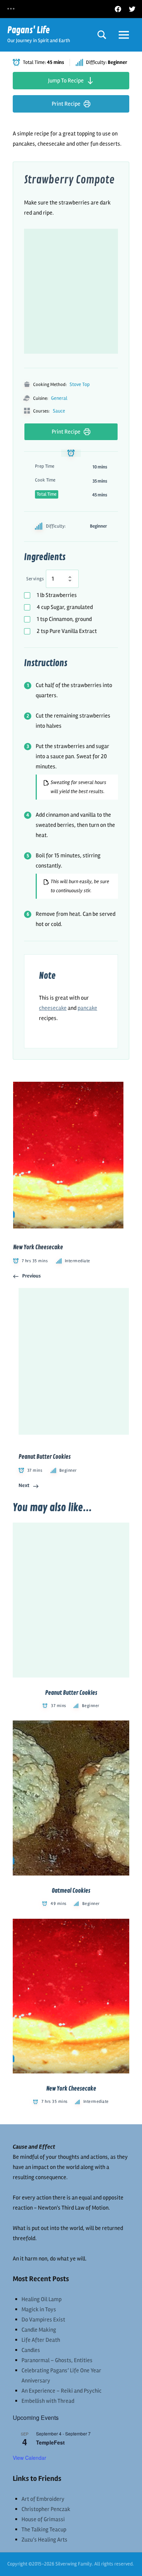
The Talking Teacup (44, 2530)
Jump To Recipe (66, 81)
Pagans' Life (29, 30)
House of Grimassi (43, 2519)
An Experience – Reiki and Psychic (62, 2391)
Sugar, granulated (65, 607)
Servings (35, 579)
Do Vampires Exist (43, 2320)
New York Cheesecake (71, 2089)
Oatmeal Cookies (71, 1891)
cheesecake (53, 1008)
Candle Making (39, 2330)
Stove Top (80, 384)
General (59, 398)
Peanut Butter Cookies (71, 1693)
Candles (31, 2350)
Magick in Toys (39, 2309)
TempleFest (50, 2442)
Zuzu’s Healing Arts (44, 2540)
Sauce (59, 411)
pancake (87, 1008)
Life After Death (41, 2340)
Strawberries (57, 595)
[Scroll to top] (127, 2561)
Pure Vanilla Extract (67, 631)
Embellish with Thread (48, 2401)
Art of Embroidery (43, 2499)
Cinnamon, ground (64, 619)
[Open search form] (102, 35)
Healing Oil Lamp (42, 2299)
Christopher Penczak (46, 2509)
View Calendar (29, 2458)
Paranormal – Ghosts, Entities (57, 2360)
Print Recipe (66, 104)
